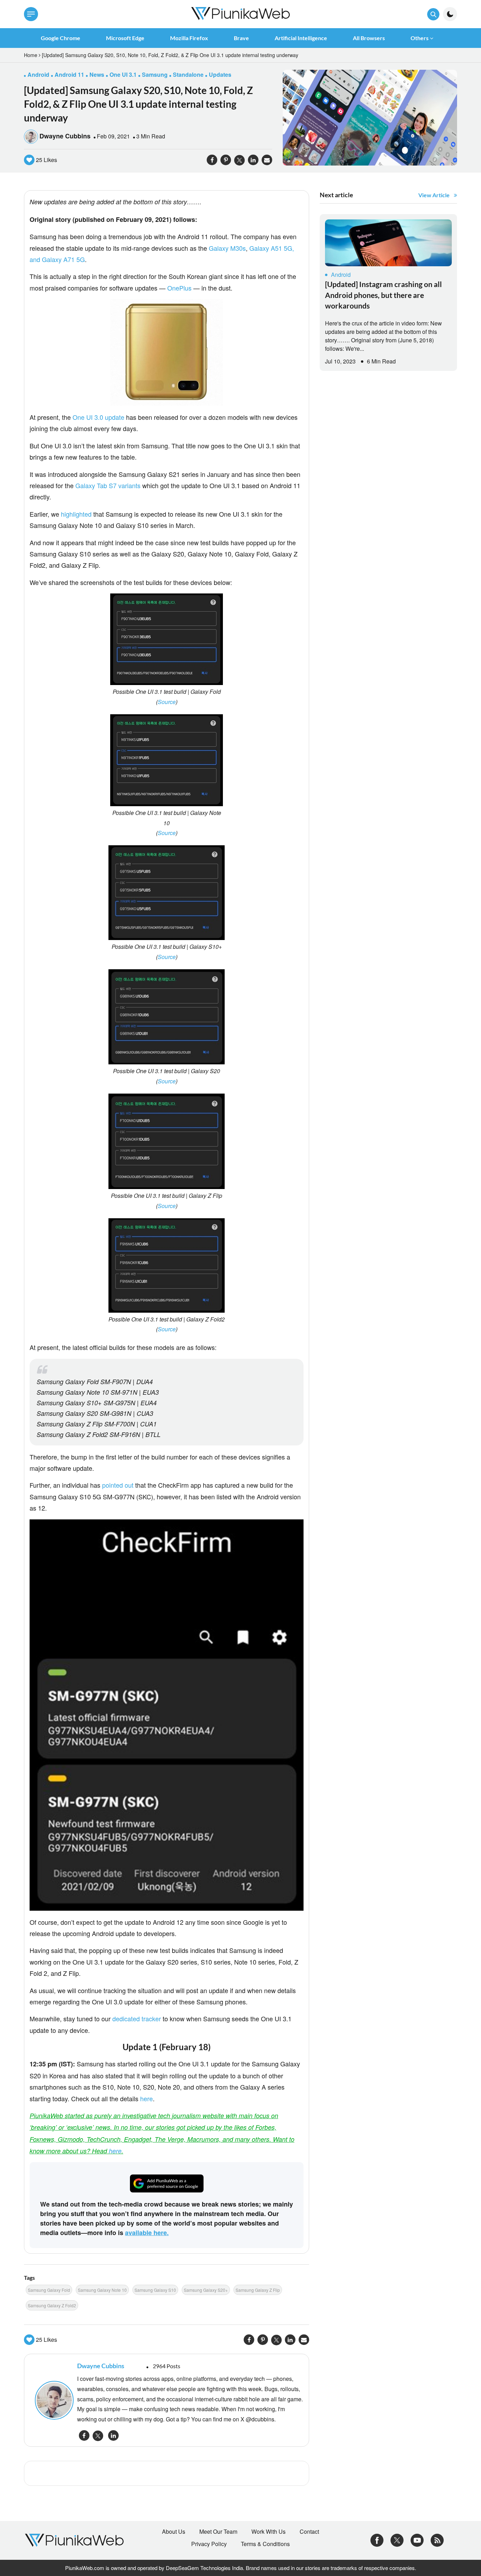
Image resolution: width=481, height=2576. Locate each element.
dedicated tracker (137, 2018)
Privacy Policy (209, 2544)
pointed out (118, 1485)
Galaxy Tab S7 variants (108, 485)
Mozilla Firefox (189, 38)
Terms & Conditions (265, 2544)
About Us (174, 2532)
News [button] (97, 74)
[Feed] (437, 2540)
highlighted (76, 514)
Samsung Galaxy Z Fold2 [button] (52, 2305)
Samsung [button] (155, 74)
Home (31, 55)
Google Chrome (61, 38)
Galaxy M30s (227, 248)
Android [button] (38, 74)
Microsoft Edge (125, 38)
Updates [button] (220, 74)
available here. (147, 2233)
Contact (309, 2532)
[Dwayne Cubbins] (52, 2400)
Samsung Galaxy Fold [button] (49, 2290)
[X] (397, 2540)
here (146, 2098)
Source (167, 702)
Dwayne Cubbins (65, 136)
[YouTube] (417, 2540)
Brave (241, 38)
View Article (434, 195)
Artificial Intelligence (301, 38)
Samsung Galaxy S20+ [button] (206, 2290)
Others (420, 38)
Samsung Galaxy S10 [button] (155, 2290)
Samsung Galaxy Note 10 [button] (102, 2290)
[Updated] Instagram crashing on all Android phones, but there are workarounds (383, 295)
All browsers (369, 38)
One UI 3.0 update (98, 417)
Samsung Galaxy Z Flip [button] (258, 2290)
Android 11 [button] (69, 74)
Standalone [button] (188, 74)
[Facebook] (377, 2540)
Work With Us (268, 2532)
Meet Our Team (218, 2532)
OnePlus (179, 288)
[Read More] (388, 243)
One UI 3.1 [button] (123, 74)
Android (341, 275)
